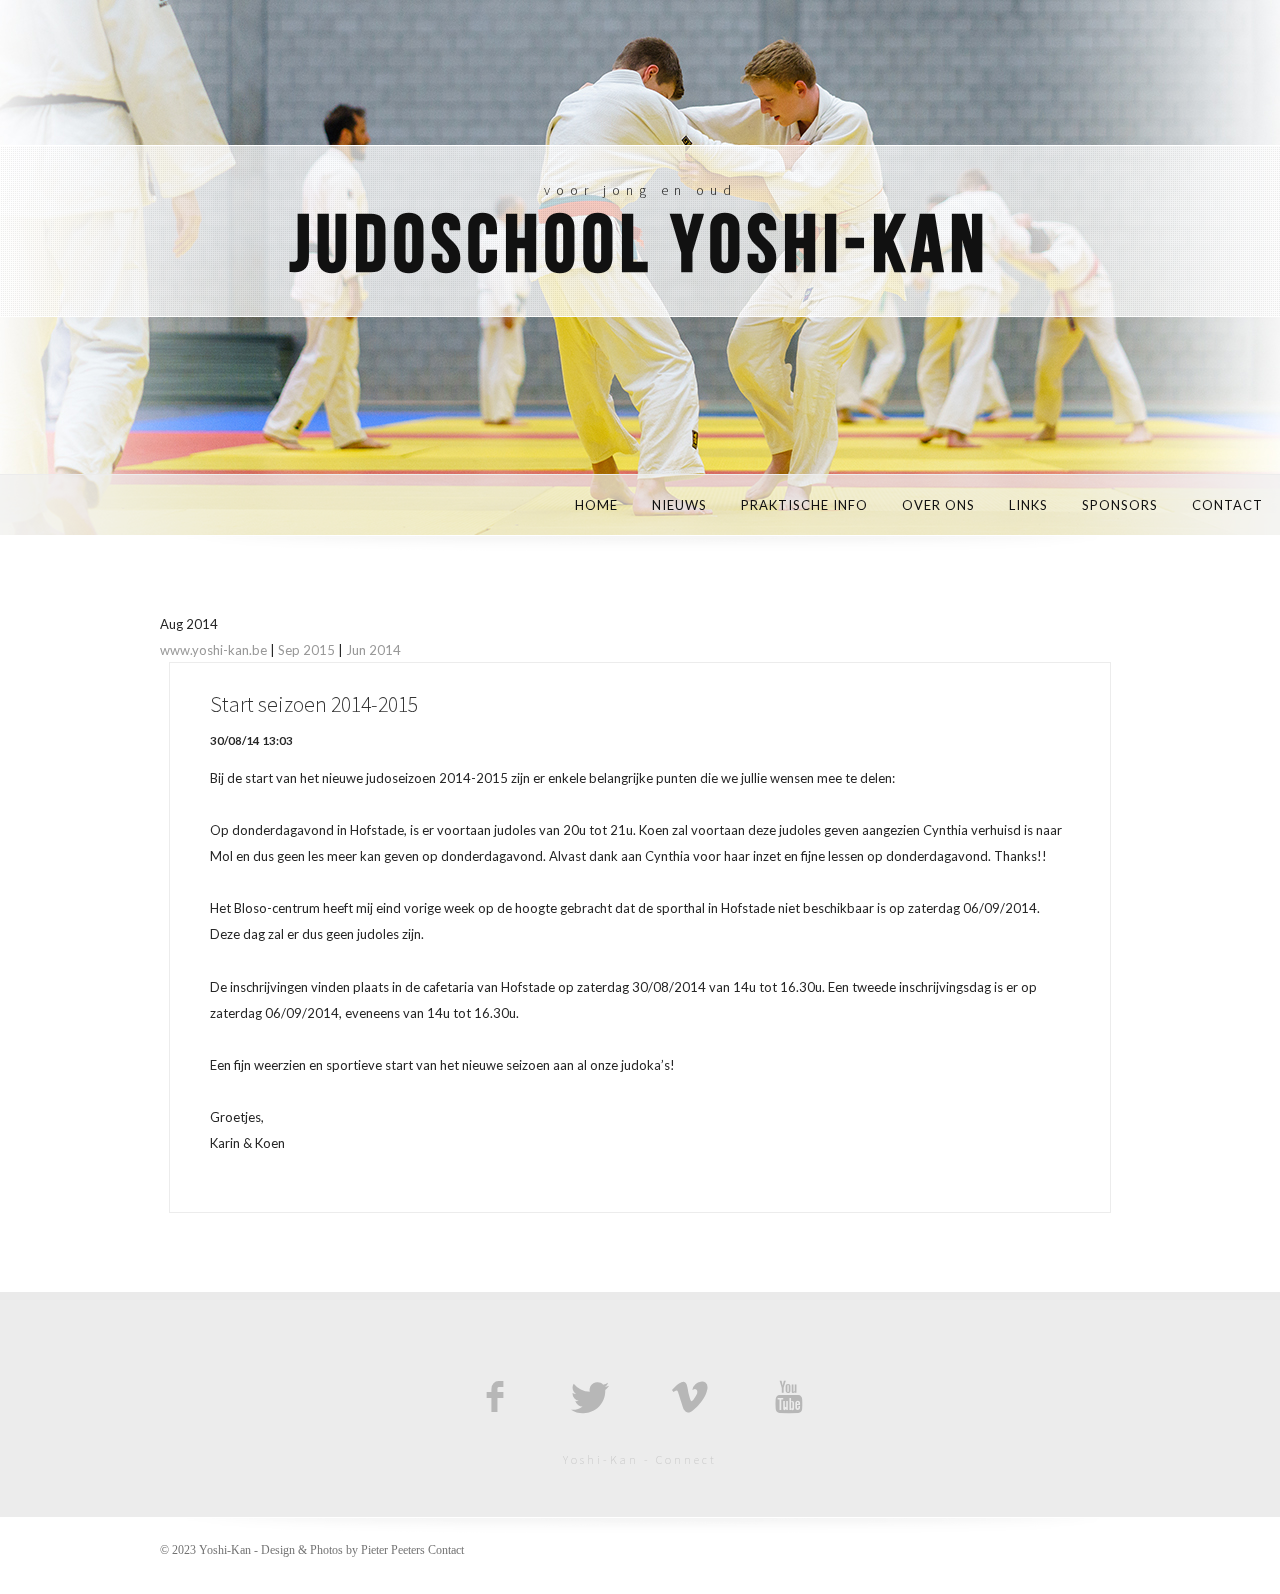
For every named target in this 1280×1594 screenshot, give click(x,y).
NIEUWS (679, 505)
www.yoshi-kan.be (213, 650)
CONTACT (1227, 505)
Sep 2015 (306, 650)
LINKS (1028, 505)
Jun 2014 (373, 650)
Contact (446, 1550)
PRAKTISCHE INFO (804, 505)
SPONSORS (1120, 505)
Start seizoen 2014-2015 (314, 704)
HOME (596, 505)
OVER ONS (938, 505)
